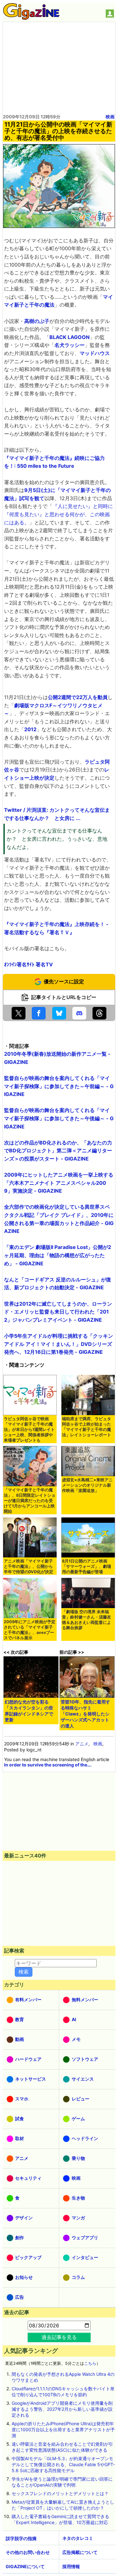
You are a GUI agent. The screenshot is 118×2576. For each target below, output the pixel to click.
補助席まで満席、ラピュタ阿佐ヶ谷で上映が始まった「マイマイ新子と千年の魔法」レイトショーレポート (87, 1427)
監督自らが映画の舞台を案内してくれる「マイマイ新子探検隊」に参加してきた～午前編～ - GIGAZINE (59, 1086)
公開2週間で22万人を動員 (78, 697)
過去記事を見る (59, 2337)
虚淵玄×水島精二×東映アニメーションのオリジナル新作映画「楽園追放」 (87, 1485)
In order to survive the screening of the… (47, 1765)
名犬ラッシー (70, 345)
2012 (30, 729)
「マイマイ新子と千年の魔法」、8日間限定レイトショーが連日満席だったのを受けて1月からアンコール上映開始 (30, 1501)
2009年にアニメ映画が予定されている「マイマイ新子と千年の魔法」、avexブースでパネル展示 (30, 1630)
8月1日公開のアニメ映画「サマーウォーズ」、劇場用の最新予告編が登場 (87, 1566)
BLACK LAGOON (70, 337)
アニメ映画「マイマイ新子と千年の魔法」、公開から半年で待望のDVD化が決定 (28, 1566)
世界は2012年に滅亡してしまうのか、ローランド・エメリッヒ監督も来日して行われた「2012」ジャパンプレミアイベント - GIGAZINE (58, 1312)
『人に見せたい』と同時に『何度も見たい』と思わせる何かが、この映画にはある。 (59, 514)
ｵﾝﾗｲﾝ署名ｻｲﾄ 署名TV (28, 964)
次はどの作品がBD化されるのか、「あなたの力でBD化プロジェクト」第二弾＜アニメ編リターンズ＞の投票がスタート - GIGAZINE (58, 1151)
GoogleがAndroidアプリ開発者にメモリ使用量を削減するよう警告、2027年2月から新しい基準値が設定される (62, 2409)
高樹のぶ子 (37, 321)
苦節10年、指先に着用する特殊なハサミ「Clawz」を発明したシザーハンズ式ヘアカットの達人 (85, 1714)
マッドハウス (95, 353)
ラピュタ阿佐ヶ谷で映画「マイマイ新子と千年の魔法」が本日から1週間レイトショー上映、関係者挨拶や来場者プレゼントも (29, 1429)
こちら (90, 2363)
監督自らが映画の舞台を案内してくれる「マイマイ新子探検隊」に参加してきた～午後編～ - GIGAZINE (59, 1118)
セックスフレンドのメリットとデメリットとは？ (60, 2493)
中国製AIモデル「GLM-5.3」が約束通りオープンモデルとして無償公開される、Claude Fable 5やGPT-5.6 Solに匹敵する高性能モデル (63, 2464)
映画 (110, 117)
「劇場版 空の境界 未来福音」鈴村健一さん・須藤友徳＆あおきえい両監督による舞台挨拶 (87, 1620)
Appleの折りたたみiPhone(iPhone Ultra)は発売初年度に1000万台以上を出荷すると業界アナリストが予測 (63, 2429)
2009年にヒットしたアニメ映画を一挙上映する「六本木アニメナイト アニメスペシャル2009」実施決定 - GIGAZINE (59, 1183)
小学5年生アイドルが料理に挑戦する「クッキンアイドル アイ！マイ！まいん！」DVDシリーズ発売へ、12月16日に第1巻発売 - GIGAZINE (59, 1344)
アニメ (82, 1744)
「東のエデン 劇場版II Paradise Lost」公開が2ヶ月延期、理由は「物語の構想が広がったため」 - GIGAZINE (58, 1255)
